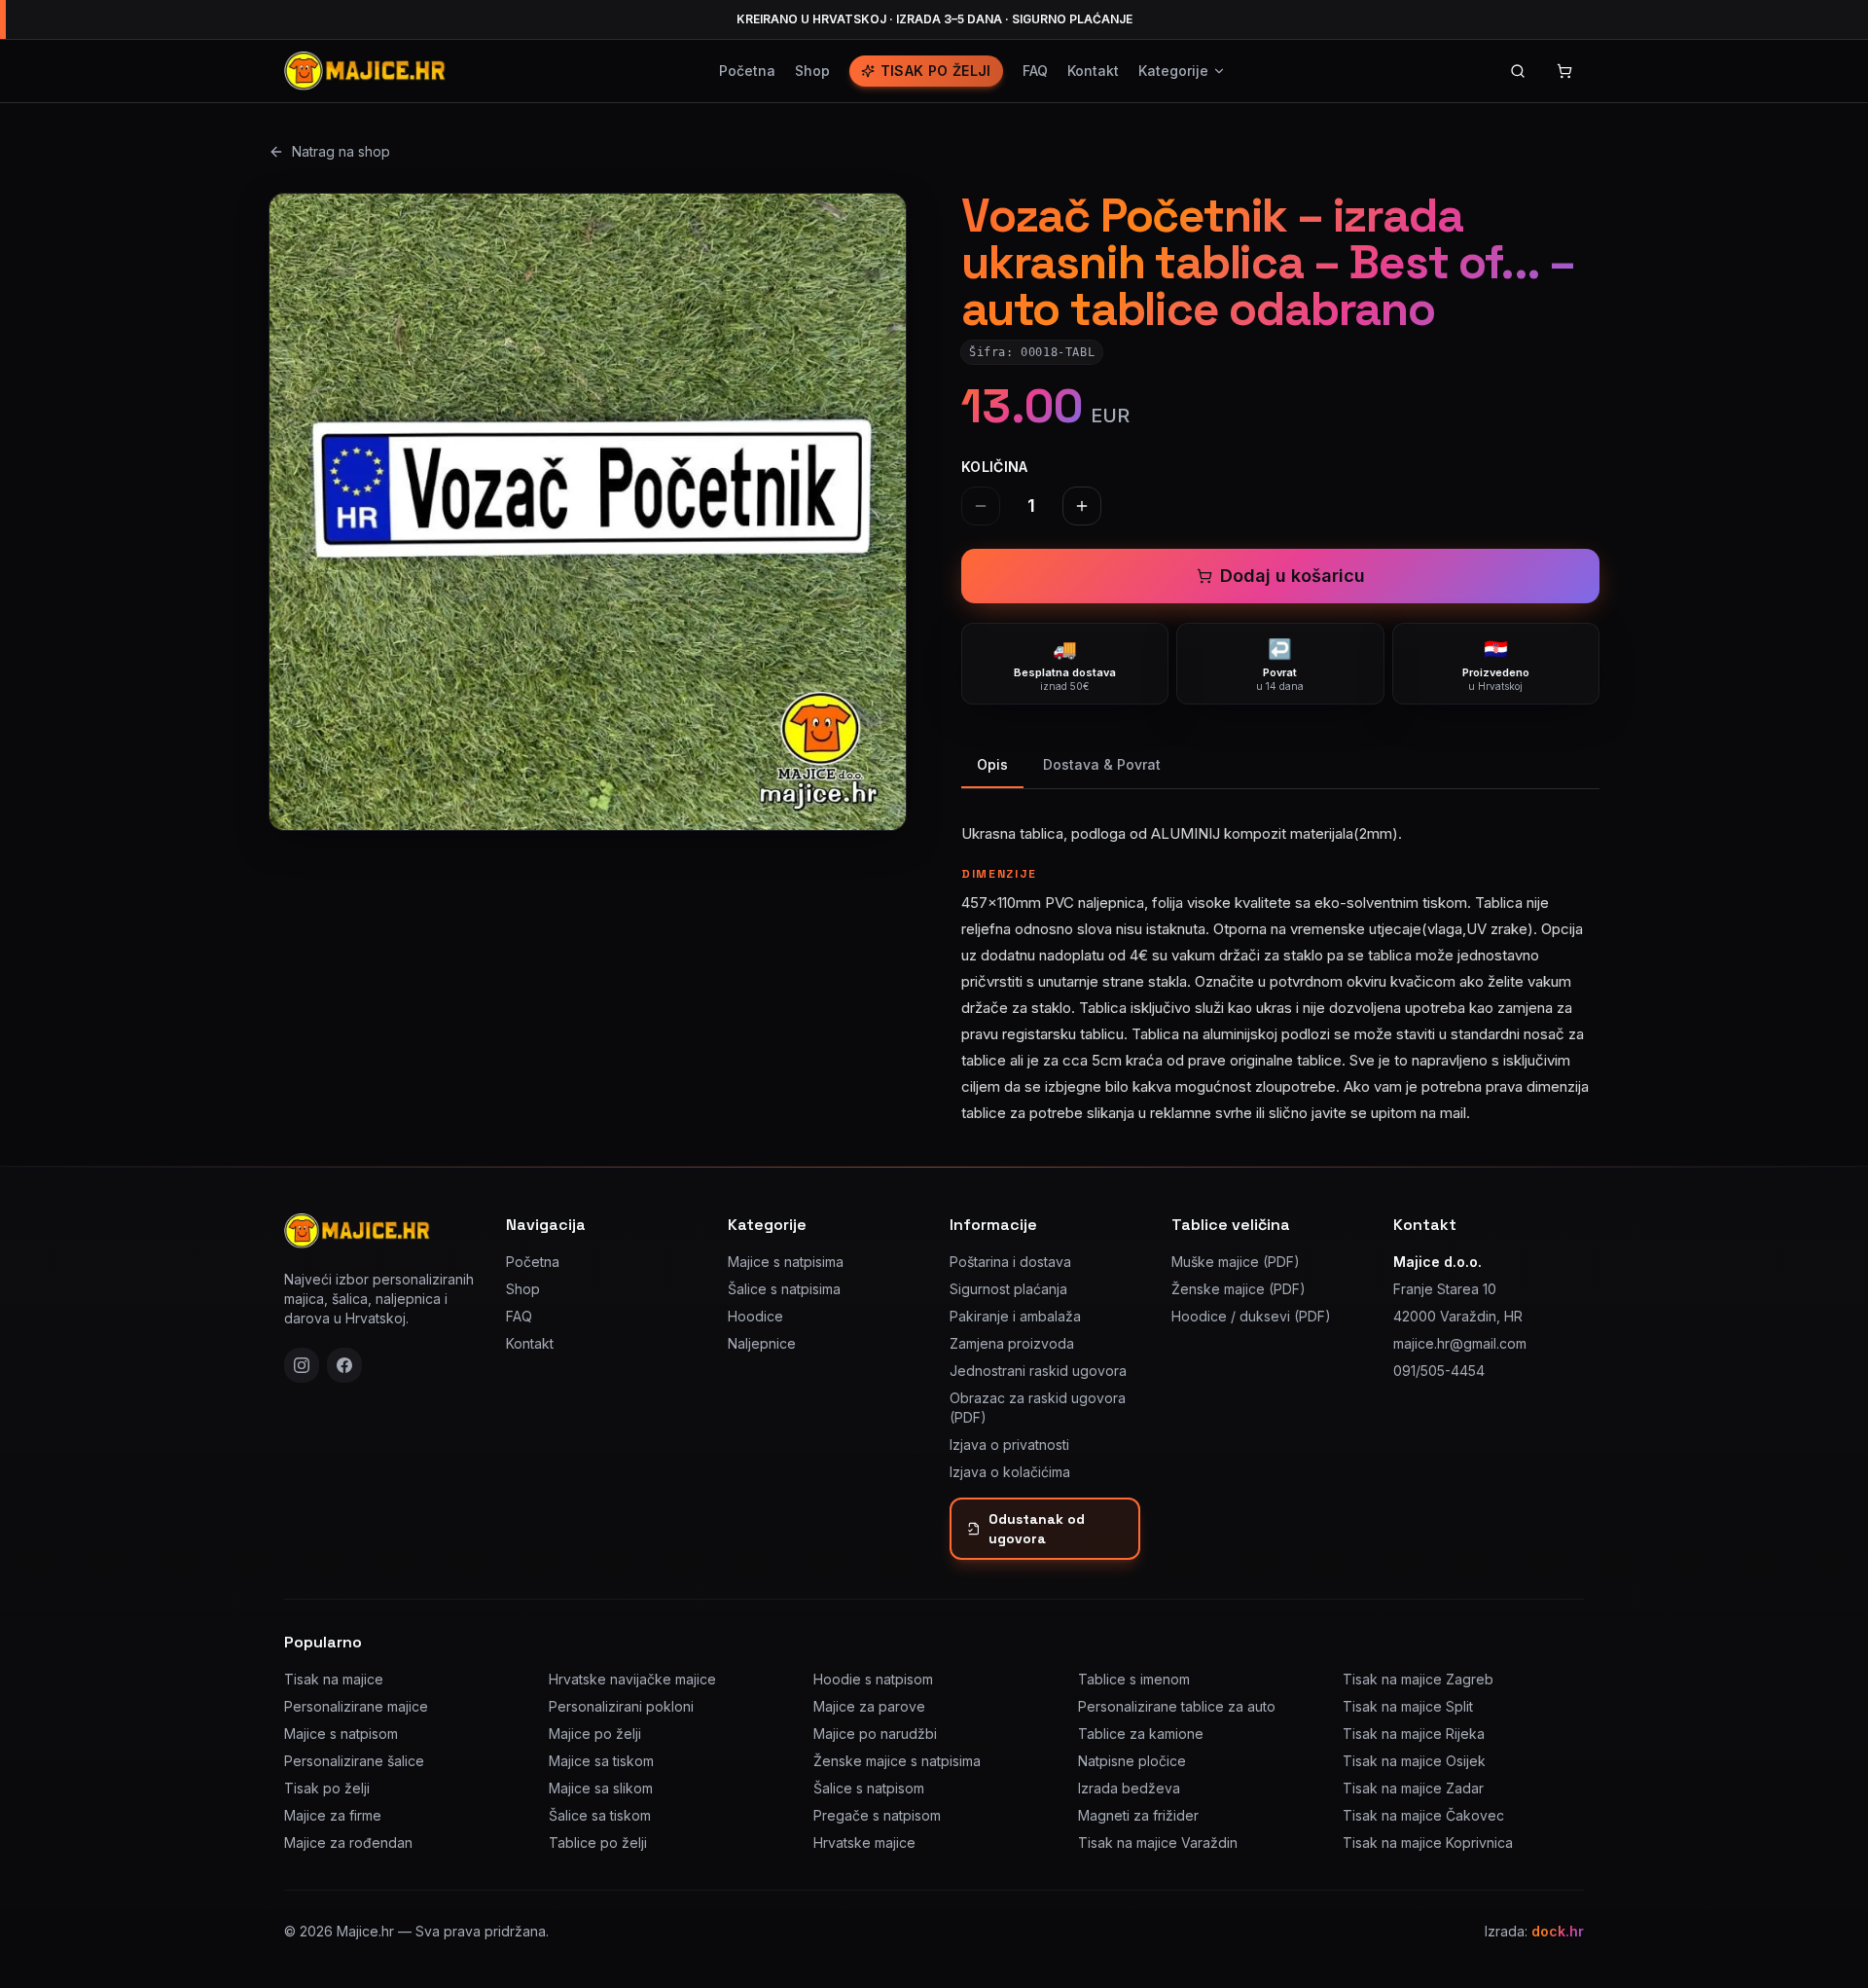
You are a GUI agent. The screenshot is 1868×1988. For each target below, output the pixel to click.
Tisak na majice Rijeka (1414, 1734)
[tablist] (1280, 766)
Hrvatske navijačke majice (632, 1679)
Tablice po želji (598, 1843)
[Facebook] (344, 1365)
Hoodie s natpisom (873, 1679)
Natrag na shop (341, 151)
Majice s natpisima (786, 1262)
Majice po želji (595, 1734)
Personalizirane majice (356, 1706)
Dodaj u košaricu (1293, 576)
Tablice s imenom (1134, 1679)
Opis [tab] (992, 764)
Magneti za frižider (1138, 1815)
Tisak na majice (334, 1679)
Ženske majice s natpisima (897, 1761)
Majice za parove (869, 1706)
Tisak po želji (936, 71)
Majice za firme (333, 1815)
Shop (812, 71)
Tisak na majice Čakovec (1423, 1815)
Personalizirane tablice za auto (1177, 1706)
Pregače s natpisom (877, 1815)
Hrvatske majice (864, 1843)
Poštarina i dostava (1010, 1262)
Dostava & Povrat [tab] (1102, 764)
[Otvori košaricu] (1564, 71)
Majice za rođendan (348, 1843)
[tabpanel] (1280, 961)
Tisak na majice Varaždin (1158, 1843)
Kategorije (1173, 71)
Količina (995, 467)
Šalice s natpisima (784, 1289)
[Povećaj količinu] (1082, 506)
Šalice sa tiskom (600, 1815)
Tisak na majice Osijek (1414, 1761)
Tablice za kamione (1141, 1734)
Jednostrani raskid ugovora (1038, 1371)
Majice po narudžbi (875, 1734)
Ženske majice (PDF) (1239, 1289)
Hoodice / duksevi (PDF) (1251, 1316)
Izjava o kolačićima (1010, 1472)
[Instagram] (302, 1365)
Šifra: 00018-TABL (1032, 352)
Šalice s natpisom (869, 1788)
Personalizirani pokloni (621, 1706)
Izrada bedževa (1129, 1788)
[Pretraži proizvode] (1518, 71)
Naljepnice (762, 1343)
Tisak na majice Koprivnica (1428, 1843)
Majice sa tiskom (601, 1761)
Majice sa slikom (601, 1788)
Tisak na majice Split (1408, 1706)
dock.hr (1558, 1931)
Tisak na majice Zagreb (1418, 1679)
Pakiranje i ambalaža (1015, 1316)
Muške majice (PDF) (1236, 1262)
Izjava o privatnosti (1009, 1445)
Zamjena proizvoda (1012, 1343)
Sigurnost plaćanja (1008, 1289)
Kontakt (1093, 71)
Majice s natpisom (341, 1734)
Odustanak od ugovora (1037, 1529)
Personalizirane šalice (354, 1761)
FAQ (1035, 71)
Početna (747, 71)
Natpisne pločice (1132, 1761)
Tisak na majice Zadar (1413, 1788)
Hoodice (755, 1316)
